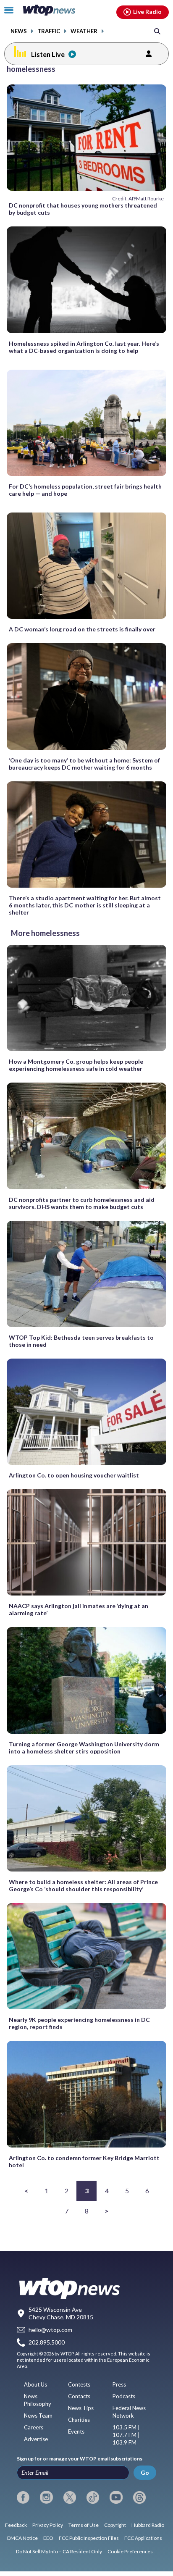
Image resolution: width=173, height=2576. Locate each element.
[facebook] (23, 2497)
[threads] (139, 2497)
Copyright (115, 2525)
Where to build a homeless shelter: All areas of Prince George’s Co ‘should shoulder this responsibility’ (83, 1885)
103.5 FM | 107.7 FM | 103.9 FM (126, 2435)
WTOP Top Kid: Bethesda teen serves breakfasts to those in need (81, 1341)
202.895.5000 (47, 2343)
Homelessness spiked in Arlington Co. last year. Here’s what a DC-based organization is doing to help (84, 347)
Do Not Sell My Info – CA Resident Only (59, 2551)
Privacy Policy (48, 2525)
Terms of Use (84, 2525)
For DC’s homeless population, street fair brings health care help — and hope (85, 490)
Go (145, 2472)
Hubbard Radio (148, 2525)
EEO (48, 2538)
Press (119, 2384)
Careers (34, 2427)
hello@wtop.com (50, 2330)
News (19, 31)
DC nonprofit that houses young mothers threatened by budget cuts (83, 209)
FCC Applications (143, 2538)
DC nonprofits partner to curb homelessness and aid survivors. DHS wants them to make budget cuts (82, 1203)
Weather (84, 31)
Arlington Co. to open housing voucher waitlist (74, 1475)
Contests (79, 2384)
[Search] (157, 31)
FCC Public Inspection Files (89, 2538)
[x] (70, 2497)
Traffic (49, 31)
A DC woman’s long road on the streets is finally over (82, 629)
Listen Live (48, 54)
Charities (79, 2420)
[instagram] (46, 2497)
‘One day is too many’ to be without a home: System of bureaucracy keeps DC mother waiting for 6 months (84, 764)
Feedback (16, 2525)
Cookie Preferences (130, 2551)
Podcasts (124, 2396)
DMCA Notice (22, 2538)
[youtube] (116, 2497)
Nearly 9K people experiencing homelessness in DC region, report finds (79, 2023)
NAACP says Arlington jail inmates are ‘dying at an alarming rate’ (79, 1609)
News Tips (81, 2408)
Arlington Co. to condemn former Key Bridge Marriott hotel (84, 2161)
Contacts (79, 2396)
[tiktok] (93, 2497)
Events (76, 2431)
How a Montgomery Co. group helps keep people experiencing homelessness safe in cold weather (76, 1065)
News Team (38, 2416)
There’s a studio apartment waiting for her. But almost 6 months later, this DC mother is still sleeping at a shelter (85, 905)
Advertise (36, 2439)
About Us (35, 2384)
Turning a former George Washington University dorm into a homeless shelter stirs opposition (84, 1748)
